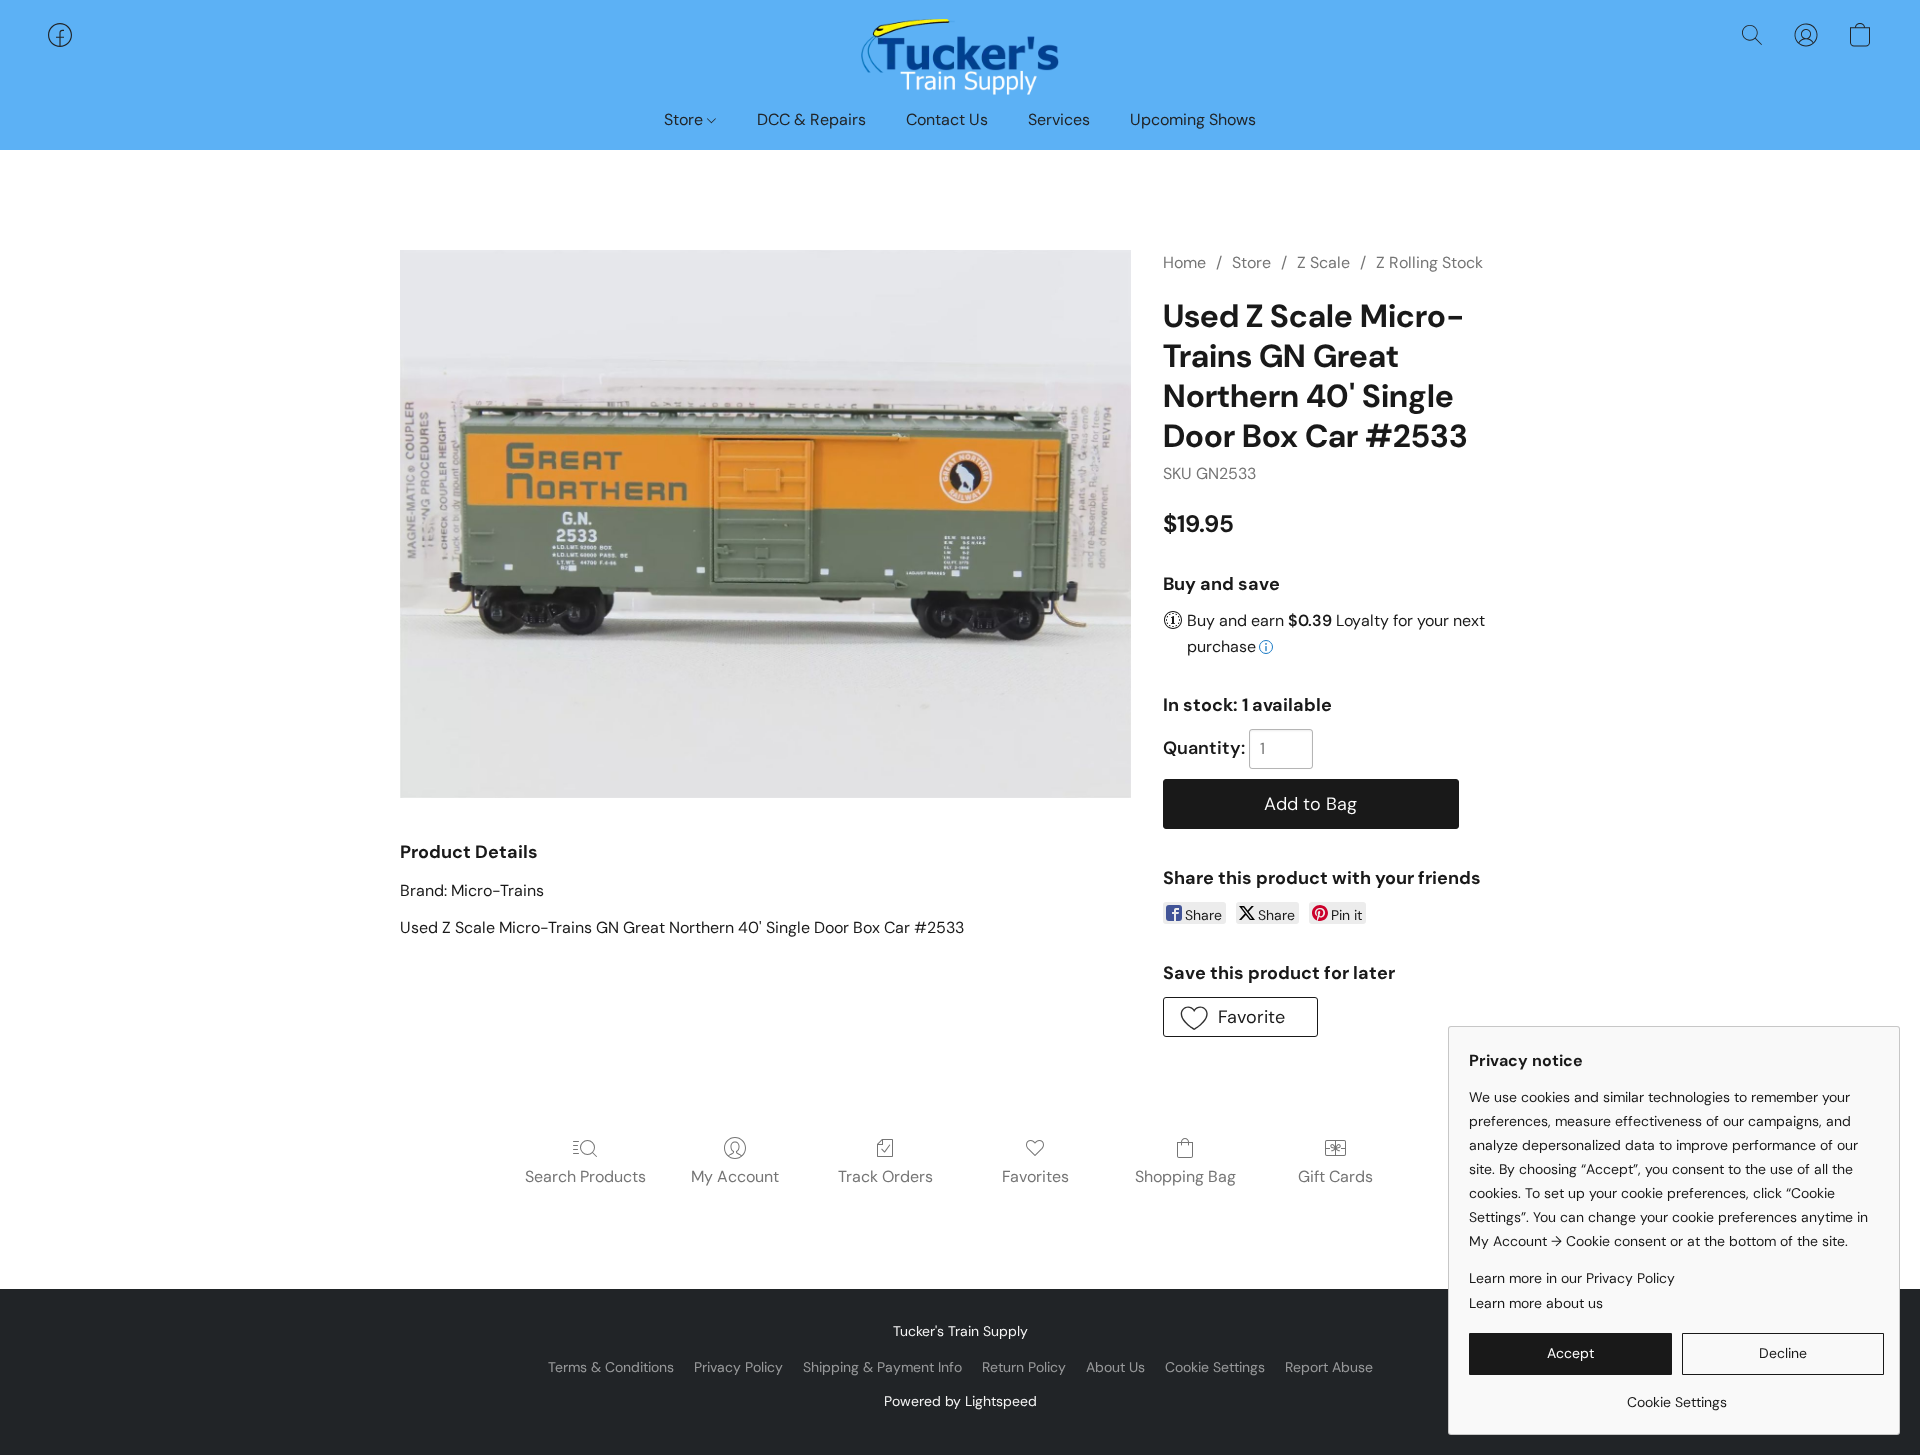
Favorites (1035, 1176)
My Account (735, 1176)
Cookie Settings (1215, 1367)
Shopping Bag (1185, 1176)
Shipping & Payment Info (882, 1367)
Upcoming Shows (1193, 119)
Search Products (585, 1176)
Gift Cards (1335, 1176)
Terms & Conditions (611, 1367)
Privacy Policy (738, 1367)
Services (1059, 119)
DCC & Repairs (811, 119)
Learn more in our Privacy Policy (1572, 1278)
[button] (960, 55)
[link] (1676, 1394)
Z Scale (1323, 262)
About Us (1115, 1367)
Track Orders (885, 1176)
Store (685, 119)
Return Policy (1024, 1367)
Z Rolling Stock (1429, 262)
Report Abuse (1329, 1367)
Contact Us (947, 119)
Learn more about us (1536, 1303)
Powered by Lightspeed (960, 1401)
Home (1184, 262)
